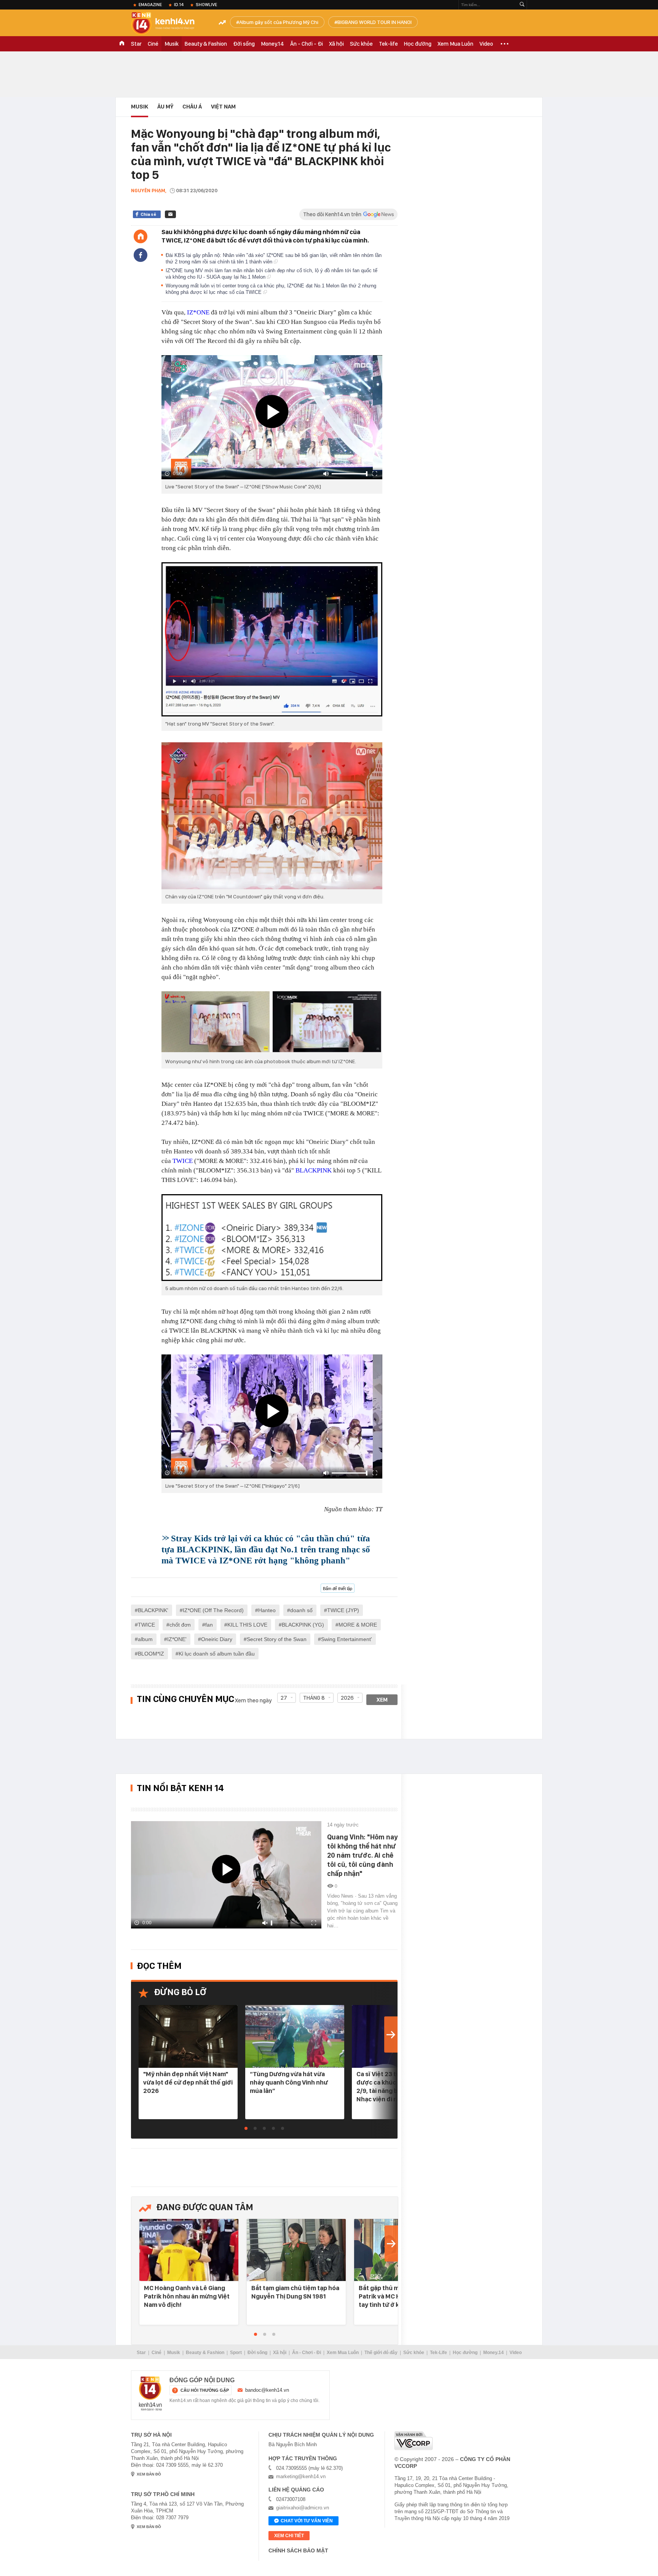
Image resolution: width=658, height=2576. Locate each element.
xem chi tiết (289, 2536)
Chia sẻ (148, 214)
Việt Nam (223, 107)
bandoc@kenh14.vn (267, 2390)
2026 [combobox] (347, 1698)
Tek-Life (438, 2353)
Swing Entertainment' (347, 1639)
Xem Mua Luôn (455, 44)
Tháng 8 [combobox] (314, 1698)
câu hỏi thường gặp (205, 2390)
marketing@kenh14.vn (301, 2476)
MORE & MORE (358, 1625)
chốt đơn (180, 1625)
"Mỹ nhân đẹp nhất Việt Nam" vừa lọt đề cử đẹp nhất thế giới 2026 (188, 2082)
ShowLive (206, 5)
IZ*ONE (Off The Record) (213, 1610)
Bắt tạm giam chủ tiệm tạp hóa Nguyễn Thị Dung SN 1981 (295, 2292)
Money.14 (272, 44)
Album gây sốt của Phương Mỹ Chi (279, 22)
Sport (236, 2353)
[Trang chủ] (141, 236)
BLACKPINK (314, 1170)
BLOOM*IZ (151, 1654)
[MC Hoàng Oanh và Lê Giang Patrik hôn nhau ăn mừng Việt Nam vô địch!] (189, 2250)
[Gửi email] (170, 214)
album (145, 1639)
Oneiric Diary (217, 1639)
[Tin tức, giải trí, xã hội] (169, 24)
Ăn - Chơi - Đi (307, 44)
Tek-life (388, 44)
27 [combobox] (284, 1698)
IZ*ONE (198, 312)
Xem (382, 1700)
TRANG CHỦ (122, 44)
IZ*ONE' (177, 1639)
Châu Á (192, 107)
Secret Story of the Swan (277, 1639)
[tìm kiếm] (522, 5)
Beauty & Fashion (206, 44)
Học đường (418, 44)
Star (136, 44)
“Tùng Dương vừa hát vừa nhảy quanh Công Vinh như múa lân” (289, 2082)
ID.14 (179, 5)
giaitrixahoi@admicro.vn (303, 2508)
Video (486, 44)
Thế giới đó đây (381, 2353)
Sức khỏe (361, 44)
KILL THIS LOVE (247, 1625)
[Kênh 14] (150, 2394)
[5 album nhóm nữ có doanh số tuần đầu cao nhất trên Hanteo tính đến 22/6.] (272, 1238)
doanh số (301, 1610)
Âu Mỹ (165, 107)
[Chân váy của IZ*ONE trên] (272, 816)
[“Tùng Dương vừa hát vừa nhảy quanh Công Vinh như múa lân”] (295, 2036)
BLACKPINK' (153, 1610)
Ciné (153, 44)
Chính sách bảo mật (298, 2550)
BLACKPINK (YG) (303, 1625)
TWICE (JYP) (343, 1610)
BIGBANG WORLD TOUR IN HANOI (375, 22)
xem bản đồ (149, 2474)
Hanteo (267, 1610)
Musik (172, 44)
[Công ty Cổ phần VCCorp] (414, 2441)
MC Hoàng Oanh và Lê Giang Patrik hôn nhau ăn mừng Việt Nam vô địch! (187, 2296)
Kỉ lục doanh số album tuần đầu (217, 1654)
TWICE (183, 1161)
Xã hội (336, 44)
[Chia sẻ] (141, 255)
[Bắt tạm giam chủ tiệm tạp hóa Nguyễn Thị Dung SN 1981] (296, 2250)
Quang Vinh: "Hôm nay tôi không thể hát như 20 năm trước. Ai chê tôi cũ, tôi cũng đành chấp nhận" (362, 1855)
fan (209, 1625)
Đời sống (244, 44)
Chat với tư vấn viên (307, 2521)
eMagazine (150, 5)
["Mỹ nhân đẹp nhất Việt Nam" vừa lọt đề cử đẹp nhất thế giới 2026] (188, 2036)
